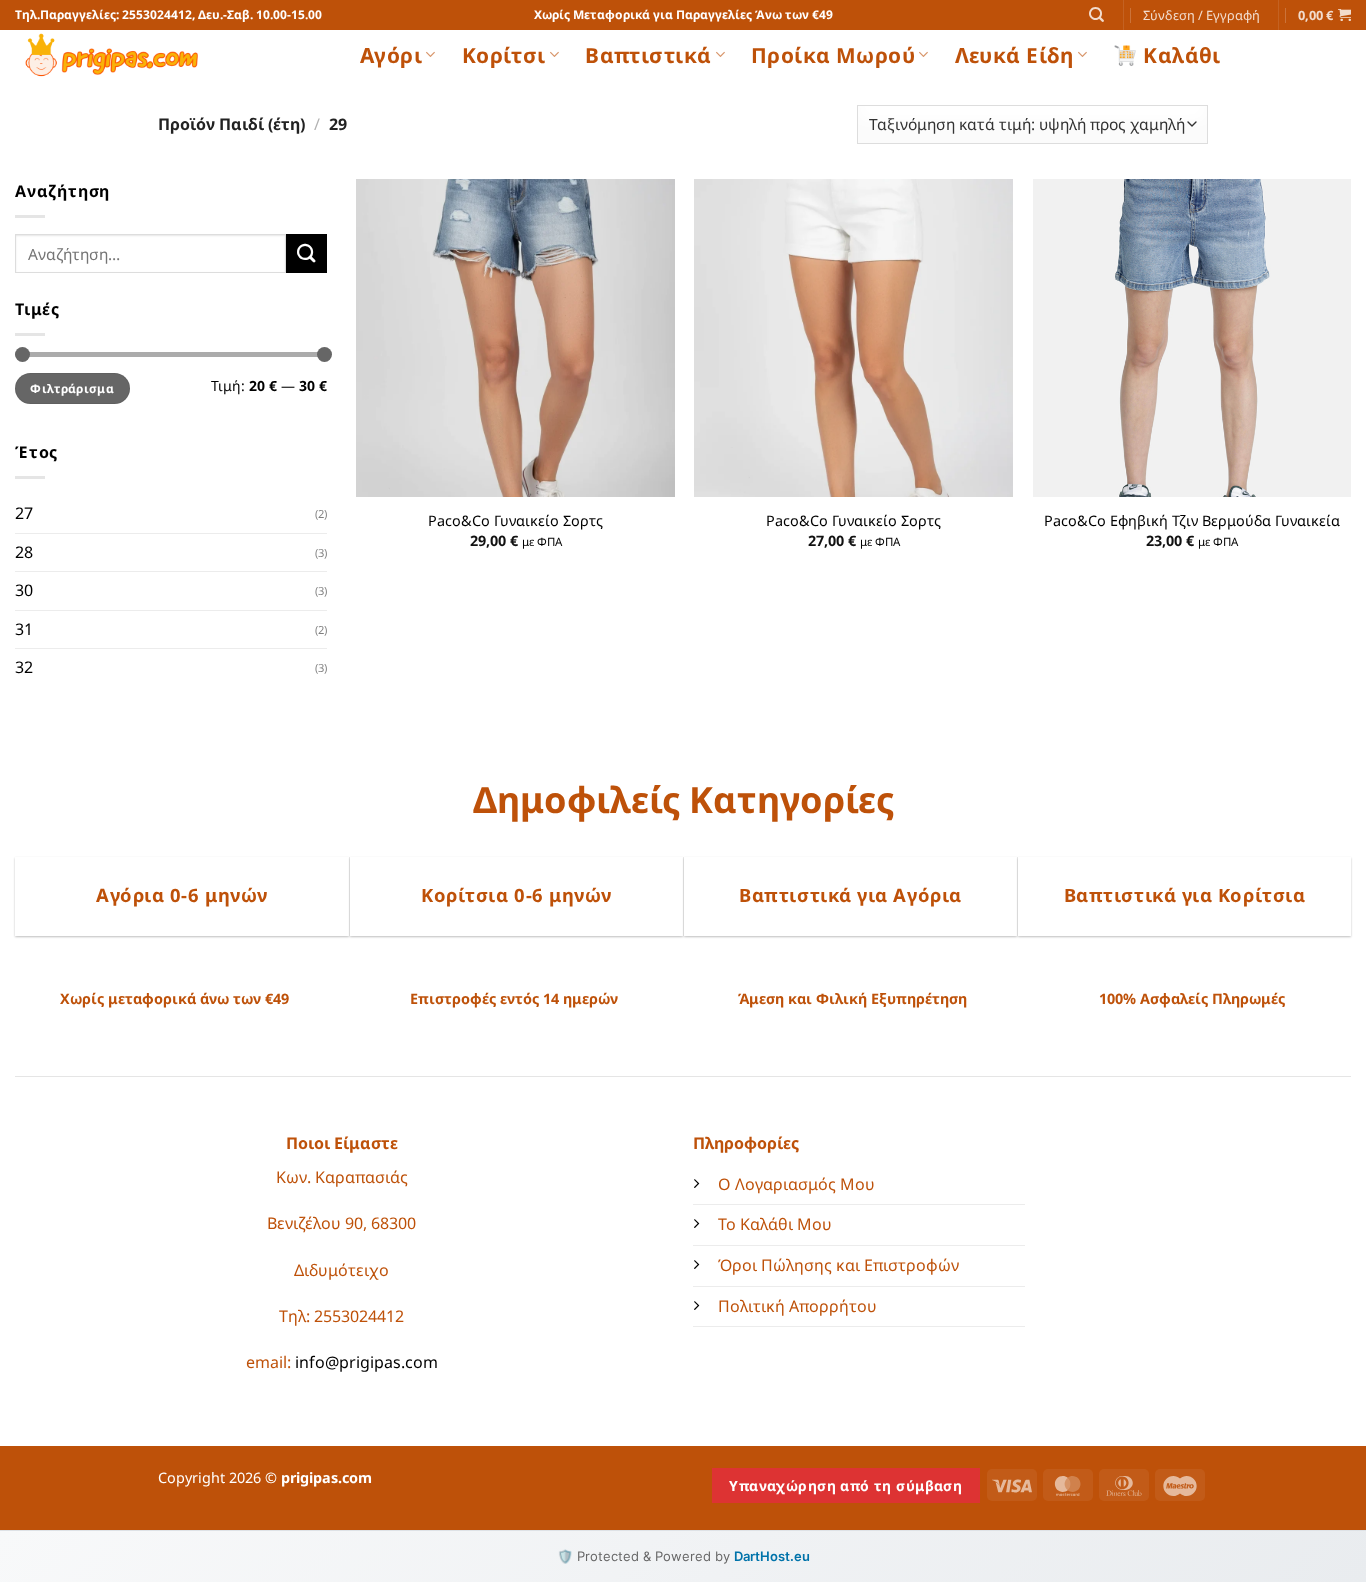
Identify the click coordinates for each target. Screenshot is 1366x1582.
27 (24, 513)
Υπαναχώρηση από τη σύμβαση (845, 1485)
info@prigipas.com (366, 1362)
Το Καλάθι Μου (775, 1224)
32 (24, 667)
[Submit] (306, 253)
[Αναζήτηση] (1096, 15)
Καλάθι (1182, 55)
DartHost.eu (772, 1556)
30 (24, 590)
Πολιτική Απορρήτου (797, 1306)
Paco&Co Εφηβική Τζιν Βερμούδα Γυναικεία (1192, 521)
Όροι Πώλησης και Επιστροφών (838, 1265)
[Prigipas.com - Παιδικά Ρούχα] (172, 55)
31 (24, 629)
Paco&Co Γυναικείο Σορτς (515, 521)
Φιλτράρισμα (72, 388)
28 (24, 552)
